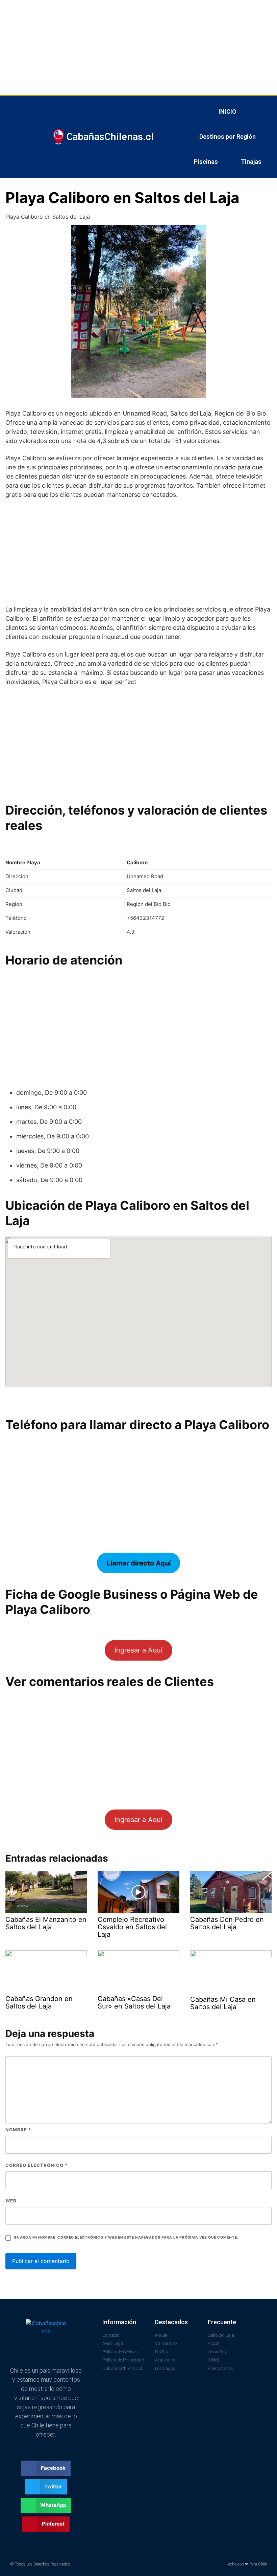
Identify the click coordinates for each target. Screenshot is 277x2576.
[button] (46, 2468)
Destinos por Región (228, 137)
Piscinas (206, 162)
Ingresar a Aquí (138, 1650)
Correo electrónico (36, 2165)
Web (11, 2201)
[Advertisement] (138, 47)
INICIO (228, 112)
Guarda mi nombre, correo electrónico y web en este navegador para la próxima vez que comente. (126, 2237)
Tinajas (251, 162)
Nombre (18, 2130)
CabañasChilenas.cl (110, 137)
